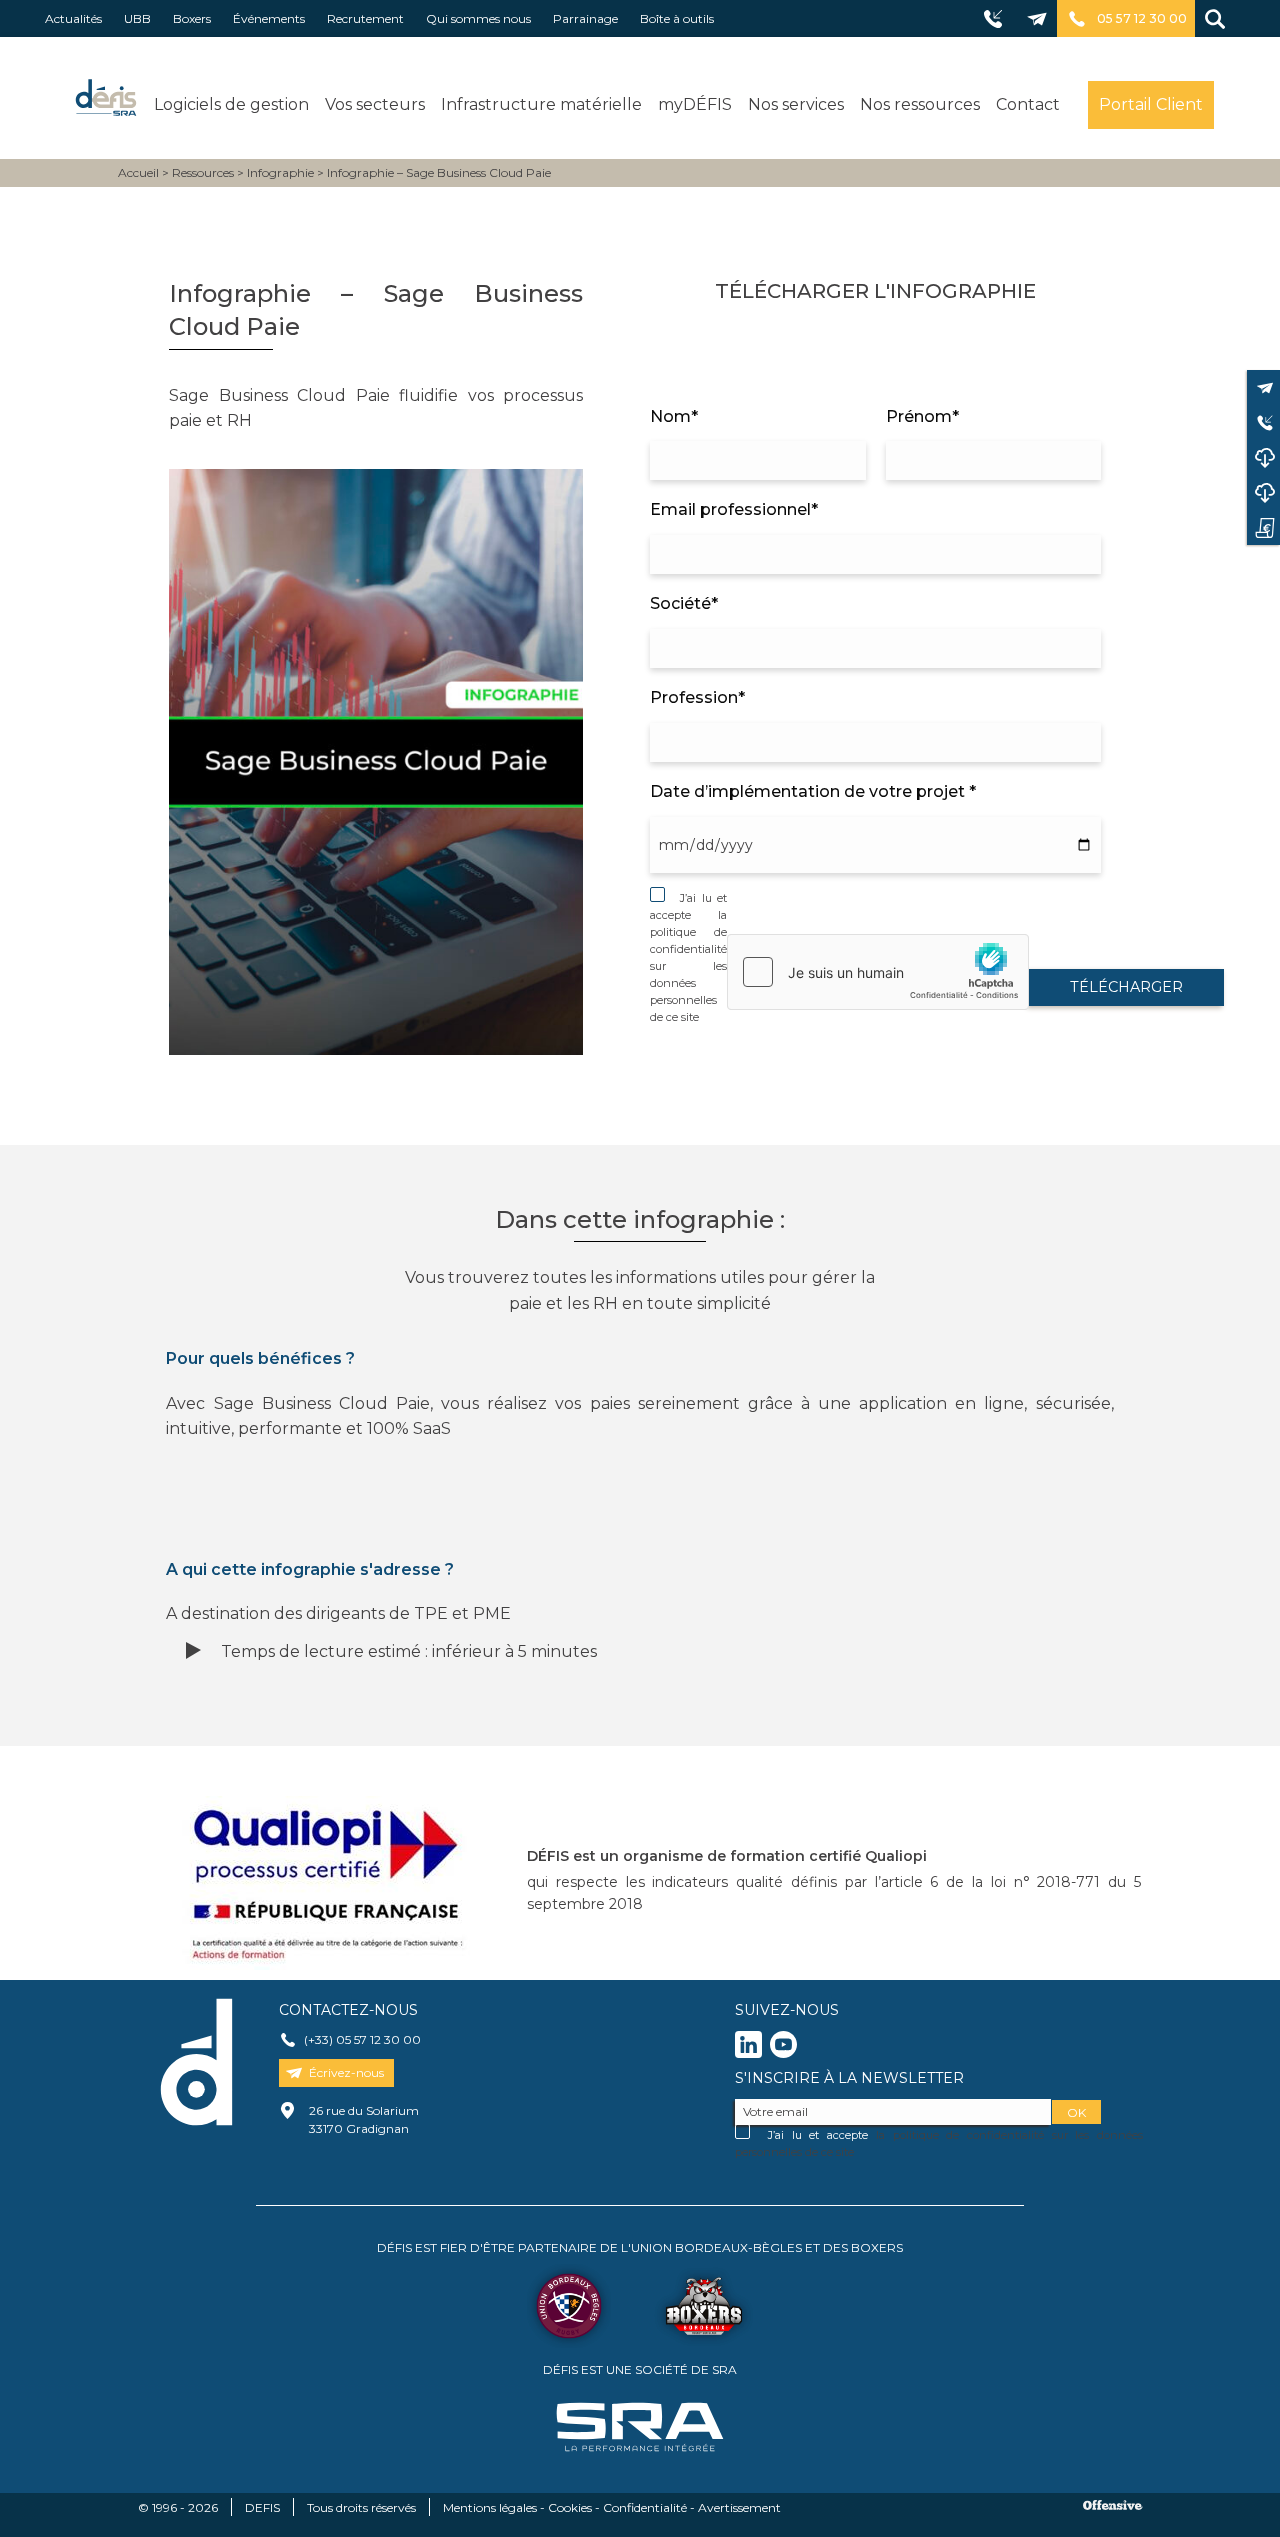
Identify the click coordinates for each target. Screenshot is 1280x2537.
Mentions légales (490, 2507)
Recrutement (365, 18)
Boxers (192, 18)
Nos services (796, 104)
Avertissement (739, 2507)
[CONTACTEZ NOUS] (1263, 387)
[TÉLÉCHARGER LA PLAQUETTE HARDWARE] (1263, 492)
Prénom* (922, 416)
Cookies (570, 2507)
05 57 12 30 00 (1142, 18)
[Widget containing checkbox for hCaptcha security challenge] (878, 972)
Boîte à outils (677, 18)
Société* (684, 603)
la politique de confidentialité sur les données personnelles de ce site (688, 966)
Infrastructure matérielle (541, 104)
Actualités (73, 18)
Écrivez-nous (346, 2072)
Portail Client (1151, 104)
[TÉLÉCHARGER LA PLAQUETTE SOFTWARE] (1263, 457)
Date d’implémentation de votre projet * (813, 791)
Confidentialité (645, 2507)
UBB (137, 18)
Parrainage (585, 18)
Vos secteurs (375, 104)
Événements (269, 18)
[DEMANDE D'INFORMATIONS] (1263, 527)
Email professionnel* (734, 509)
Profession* (697, 697)
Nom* (674, 416)
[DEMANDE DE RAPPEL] (1263, 422)
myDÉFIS (695, 104)
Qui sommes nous (478, 18)
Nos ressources (920, 104)
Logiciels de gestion (231, 104)
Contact (1028, 104)
